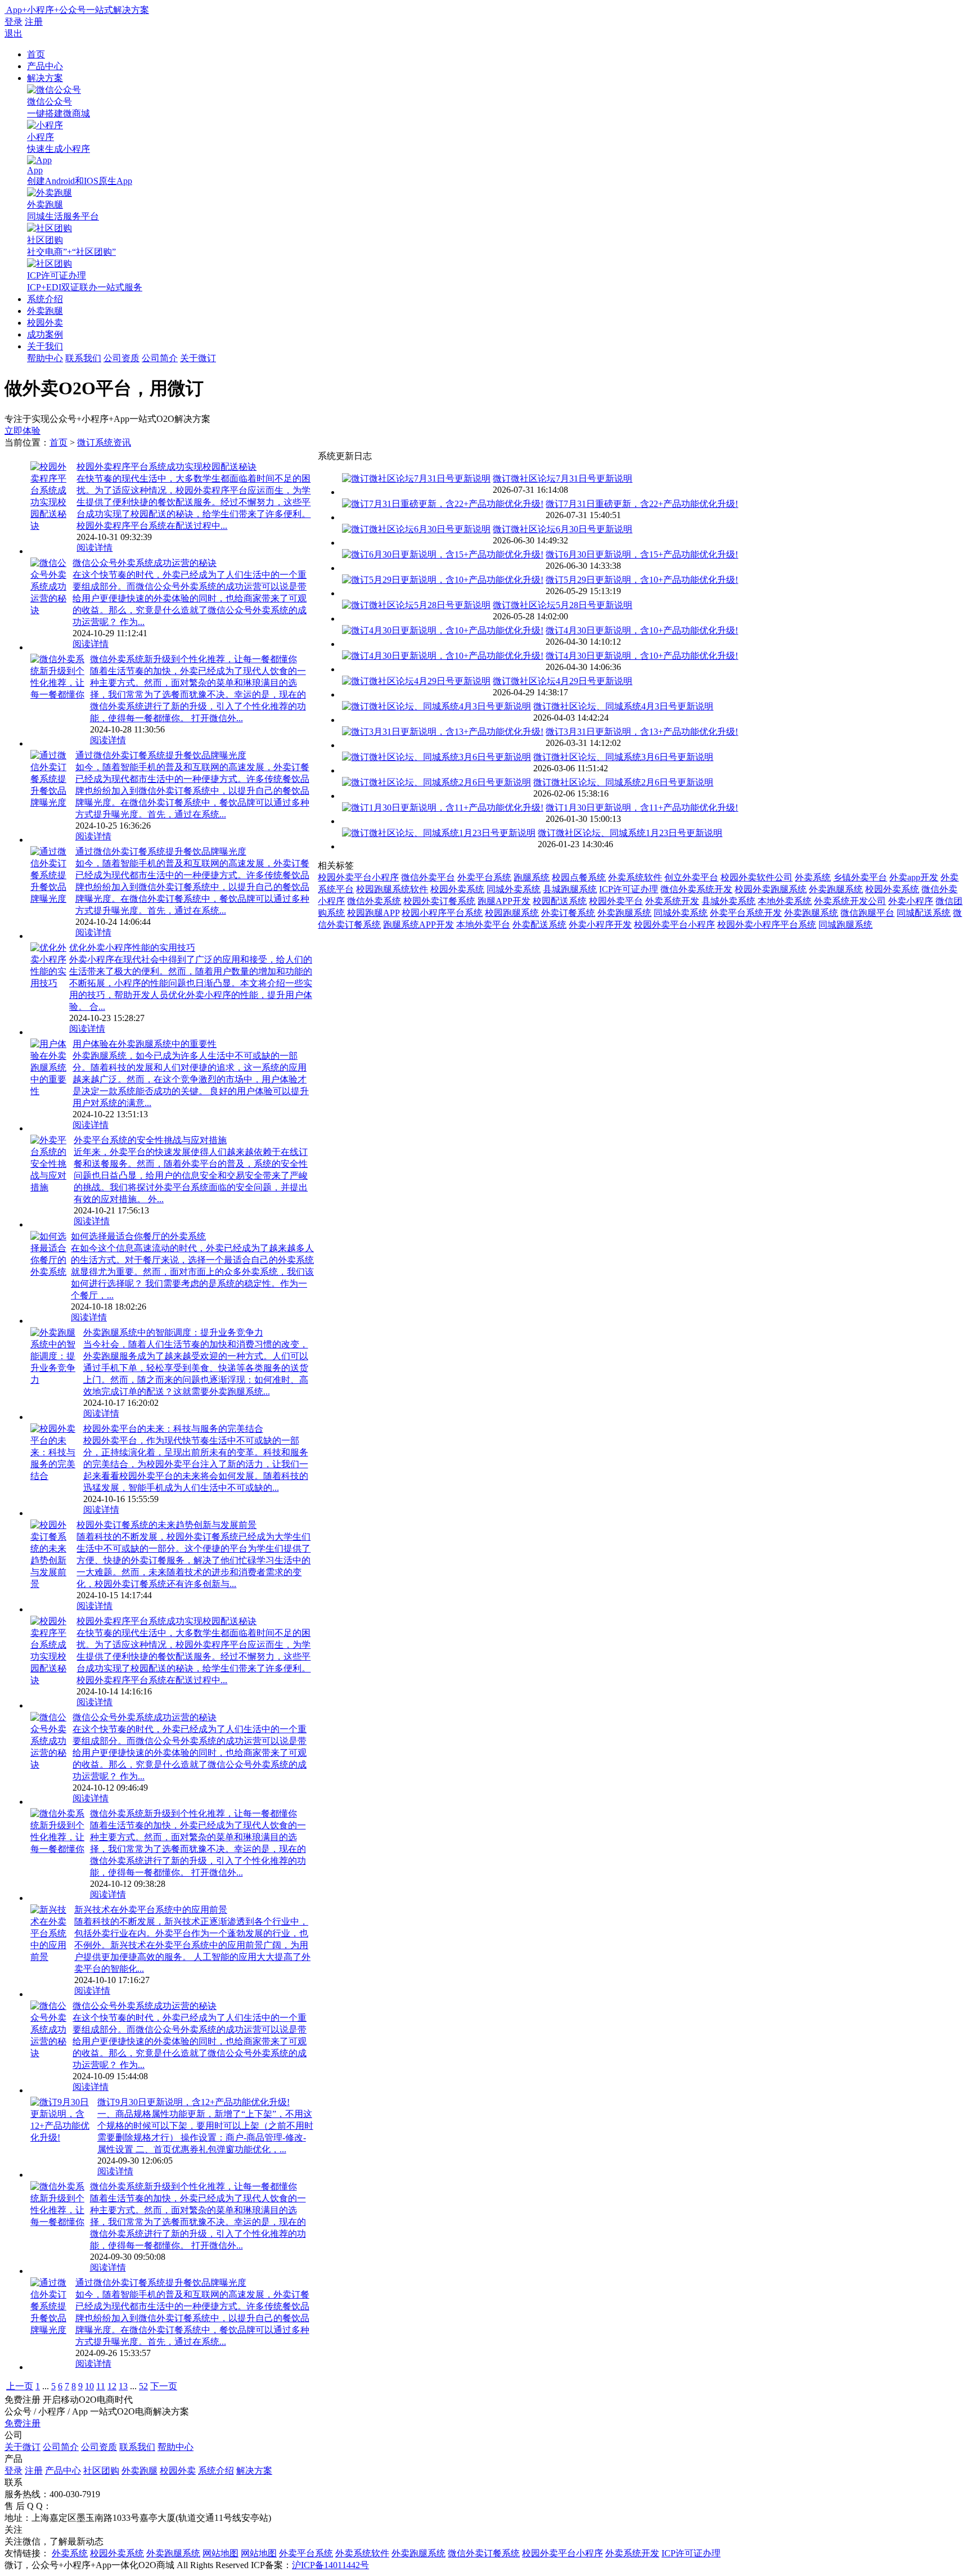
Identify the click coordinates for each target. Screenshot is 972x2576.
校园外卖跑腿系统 (771, 889)
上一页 (20, 2386)
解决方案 (45, 78)
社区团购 (101, 2471)
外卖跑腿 (45, 311)
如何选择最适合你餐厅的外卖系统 (138, 1236)
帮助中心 (45, 358)
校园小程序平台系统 (442, 913)
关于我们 (45, 346)
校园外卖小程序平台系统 (767, 925)
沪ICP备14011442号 (330, 2565)
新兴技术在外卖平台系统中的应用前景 (151, 1910)
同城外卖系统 (514, 889)
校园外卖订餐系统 (439, 901)
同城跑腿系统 (845, 925)
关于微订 (198, 358)
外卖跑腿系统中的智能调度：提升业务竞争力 (173, 1332)
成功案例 (45, 334)
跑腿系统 (532, 877)
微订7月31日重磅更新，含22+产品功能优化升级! (642, 504)
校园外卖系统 (457, 889)
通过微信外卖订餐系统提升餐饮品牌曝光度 (161, 755)
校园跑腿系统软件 (392, 889)
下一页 (164, 2386)
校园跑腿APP (373, 913)
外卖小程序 (911, 901)
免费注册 (22, 2423)
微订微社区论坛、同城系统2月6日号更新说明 (623, 782)
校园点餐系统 (579, 877)
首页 (36, 54)
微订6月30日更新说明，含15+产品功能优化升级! (642, 554)
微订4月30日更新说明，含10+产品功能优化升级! (642, 630)
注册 (34, 22)
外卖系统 (813, 877)
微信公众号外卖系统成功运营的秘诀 (145, 563)
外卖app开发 (914, 877)
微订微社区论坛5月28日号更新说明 (562, 605)
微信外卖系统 (374, 901)
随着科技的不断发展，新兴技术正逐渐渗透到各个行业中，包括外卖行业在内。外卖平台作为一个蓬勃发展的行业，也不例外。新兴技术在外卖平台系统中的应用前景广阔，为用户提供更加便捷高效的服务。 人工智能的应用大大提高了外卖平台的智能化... (192, 1945)
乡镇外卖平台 (860, 877)
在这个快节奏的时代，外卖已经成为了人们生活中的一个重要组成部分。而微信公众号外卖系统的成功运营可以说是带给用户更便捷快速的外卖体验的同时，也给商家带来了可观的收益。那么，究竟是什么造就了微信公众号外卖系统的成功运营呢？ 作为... (190, 598)
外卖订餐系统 (568, 913)
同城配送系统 (924, 913)
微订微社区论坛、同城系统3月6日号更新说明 (623, 757)
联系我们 (83, 358)
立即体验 (22, 431)
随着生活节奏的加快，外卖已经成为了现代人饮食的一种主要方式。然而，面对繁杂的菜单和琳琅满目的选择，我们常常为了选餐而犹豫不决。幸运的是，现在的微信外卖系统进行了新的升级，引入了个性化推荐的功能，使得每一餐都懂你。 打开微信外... (198, 694)
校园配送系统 (560, 901)
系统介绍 (45, 299)
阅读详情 (94, 548)
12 (112, 2386)
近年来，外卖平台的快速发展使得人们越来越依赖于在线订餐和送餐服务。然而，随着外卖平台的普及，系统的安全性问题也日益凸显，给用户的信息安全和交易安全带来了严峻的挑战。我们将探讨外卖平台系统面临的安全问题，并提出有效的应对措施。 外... (191, 1175)
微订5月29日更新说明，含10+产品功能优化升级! (642, 580)
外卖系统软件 (635, 877)
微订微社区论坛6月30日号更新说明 (562, 529)
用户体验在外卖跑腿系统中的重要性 (145, 1044)
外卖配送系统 (539, 925)
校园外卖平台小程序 (358, 877)
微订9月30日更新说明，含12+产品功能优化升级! (193, 2102)
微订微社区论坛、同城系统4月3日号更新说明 (623, 706)
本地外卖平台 (483, 925)
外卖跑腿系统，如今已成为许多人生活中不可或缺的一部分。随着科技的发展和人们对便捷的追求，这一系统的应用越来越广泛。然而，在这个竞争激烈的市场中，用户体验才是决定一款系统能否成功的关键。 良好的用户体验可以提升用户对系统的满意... (191, 1079)
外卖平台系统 (484, 877)
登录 (13, 22)
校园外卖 (45, 323)
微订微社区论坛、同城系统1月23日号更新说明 (630, 833)
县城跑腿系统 (570, 889)
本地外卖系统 (785, 901)
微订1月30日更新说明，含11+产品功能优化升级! (642, 808)
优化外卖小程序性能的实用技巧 (132, 948)
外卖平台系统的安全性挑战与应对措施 (150, 1140)
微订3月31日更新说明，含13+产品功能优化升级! (642, 732)
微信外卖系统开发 (696, 889)
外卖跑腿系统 (836, 889)
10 (89, 2386)
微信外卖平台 (428, 877)
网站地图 (220, 2553)
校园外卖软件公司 (757, 877)
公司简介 (160, 358)
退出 (13, 33)
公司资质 (121, 358)
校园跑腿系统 (512, 913)
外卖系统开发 (672, 901)
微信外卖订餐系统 (484, 2553)
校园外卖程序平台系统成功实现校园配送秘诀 (166, 467)
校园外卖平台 (616, 901)
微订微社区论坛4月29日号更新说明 (562, 681)
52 (143, 2386)
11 (101, 2386)
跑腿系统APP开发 (418, 925)
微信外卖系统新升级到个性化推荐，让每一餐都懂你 (193, 659)
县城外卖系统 (728, 901)
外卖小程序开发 (600, 925)
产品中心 (45, 66)
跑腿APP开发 (504, 901)
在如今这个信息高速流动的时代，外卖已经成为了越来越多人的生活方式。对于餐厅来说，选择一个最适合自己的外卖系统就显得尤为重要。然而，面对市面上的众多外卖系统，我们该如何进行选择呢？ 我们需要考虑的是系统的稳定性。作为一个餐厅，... (192, 1272)
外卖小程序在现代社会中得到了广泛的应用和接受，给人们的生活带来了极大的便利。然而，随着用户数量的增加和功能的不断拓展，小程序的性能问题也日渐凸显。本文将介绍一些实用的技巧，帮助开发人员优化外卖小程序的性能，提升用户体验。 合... (191, 983)
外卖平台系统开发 (746, 913)
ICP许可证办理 (629, 889)
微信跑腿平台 (867, 913)
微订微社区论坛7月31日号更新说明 (562, 478)
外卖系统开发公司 (850, 901)
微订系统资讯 (104, 442)
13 (123, 2386)
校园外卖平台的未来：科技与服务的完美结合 (173, 1429)
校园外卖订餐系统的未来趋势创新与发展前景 (166, 1525)
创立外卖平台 (691, 877)
